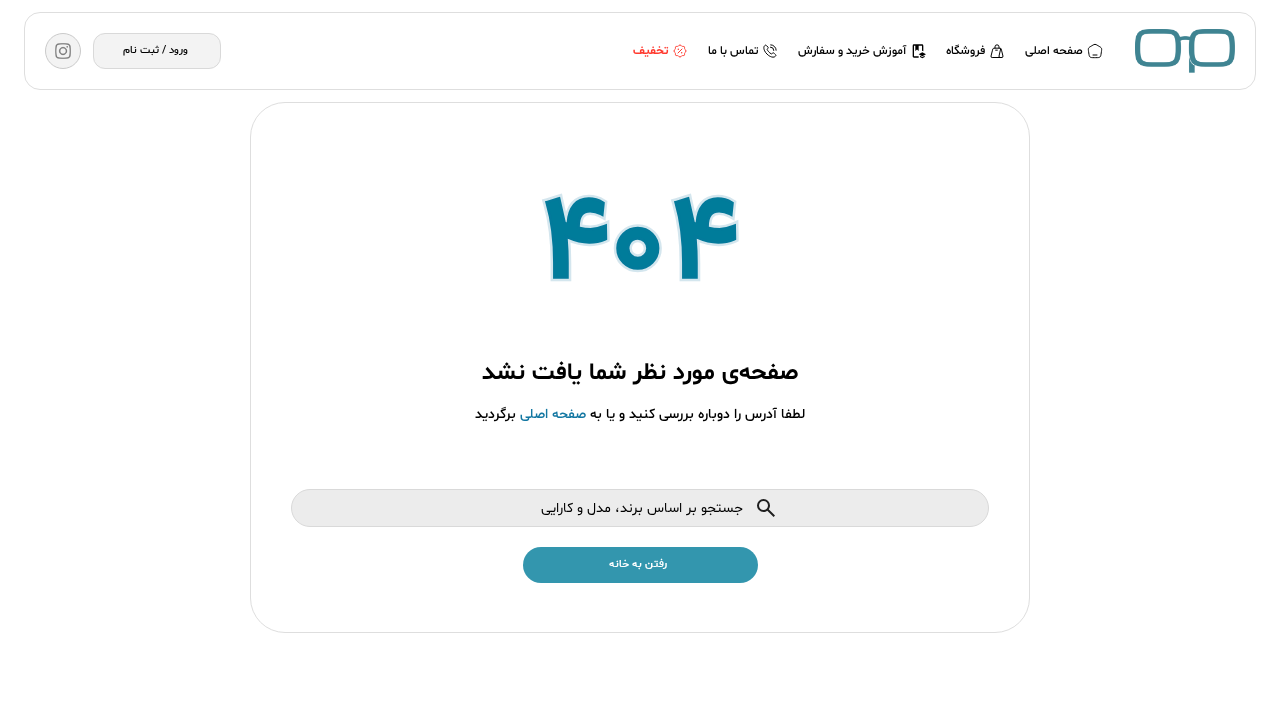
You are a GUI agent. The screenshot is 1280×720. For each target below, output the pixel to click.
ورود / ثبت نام (155, 50)
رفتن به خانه (638, 564)
